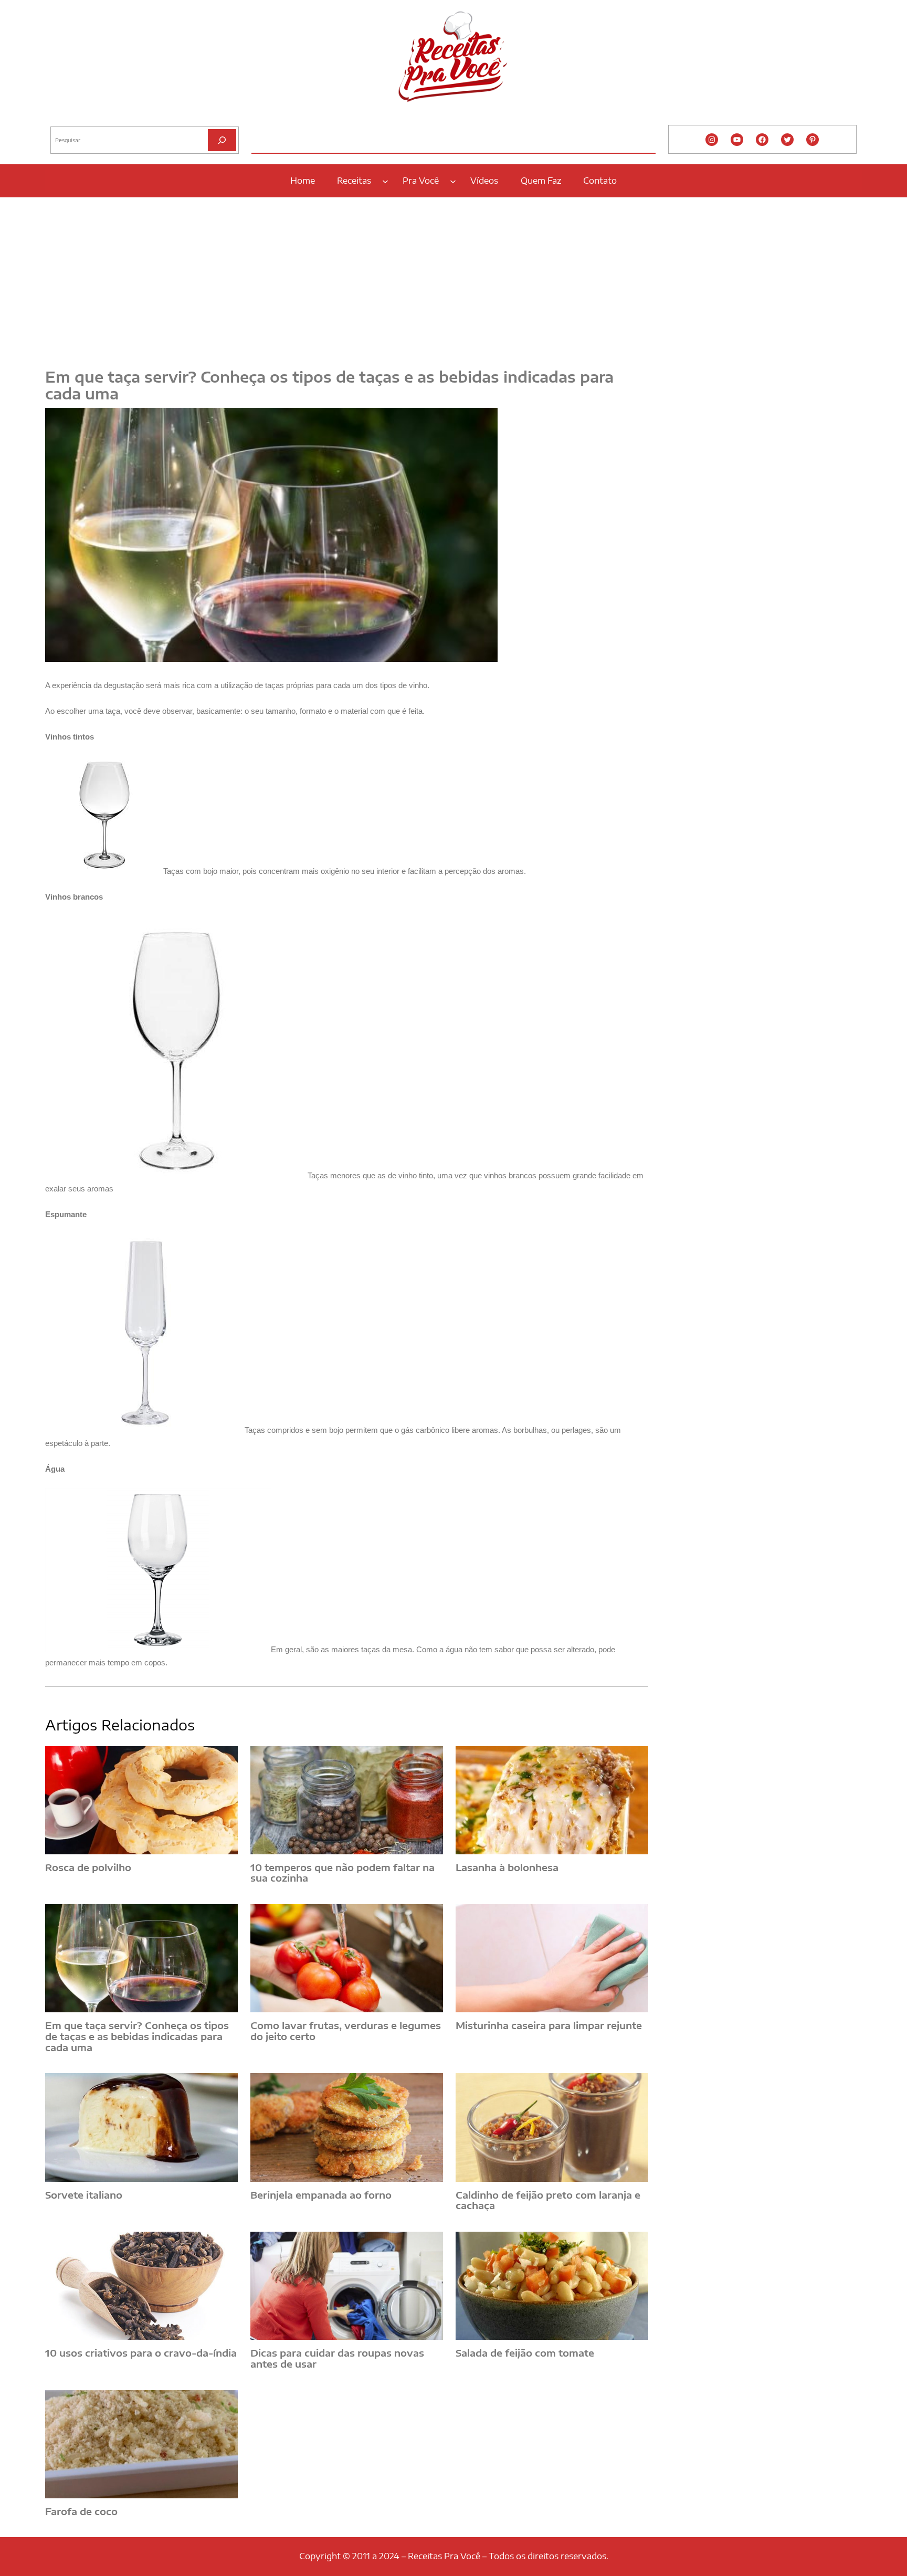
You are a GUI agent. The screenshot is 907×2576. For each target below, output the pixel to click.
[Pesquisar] (222, 140)
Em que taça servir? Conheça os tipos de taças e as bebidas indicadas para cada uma (137, 2036)
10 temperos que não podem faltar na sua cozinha (342, 1873)
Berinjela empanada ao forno (321, 2195)
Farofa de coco (81, 2512)
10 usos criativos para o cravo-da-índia (141, 2353)
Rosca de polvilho (88, 1868)
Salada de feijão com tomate (525, 2353)
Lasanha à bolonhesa (507, 1868)
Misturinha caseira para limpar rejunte (549, 2026)
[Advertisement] (454, 277)
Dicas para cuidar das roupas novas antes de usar (337, 2358)
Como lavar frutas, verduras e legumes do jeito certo (346, 2031)
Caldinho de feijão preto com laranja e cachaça (548, 2200)
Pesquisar (65, 118)
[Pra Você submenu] (453, 181)
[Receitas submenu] (385, 181)
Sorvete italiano (84, 2195)
